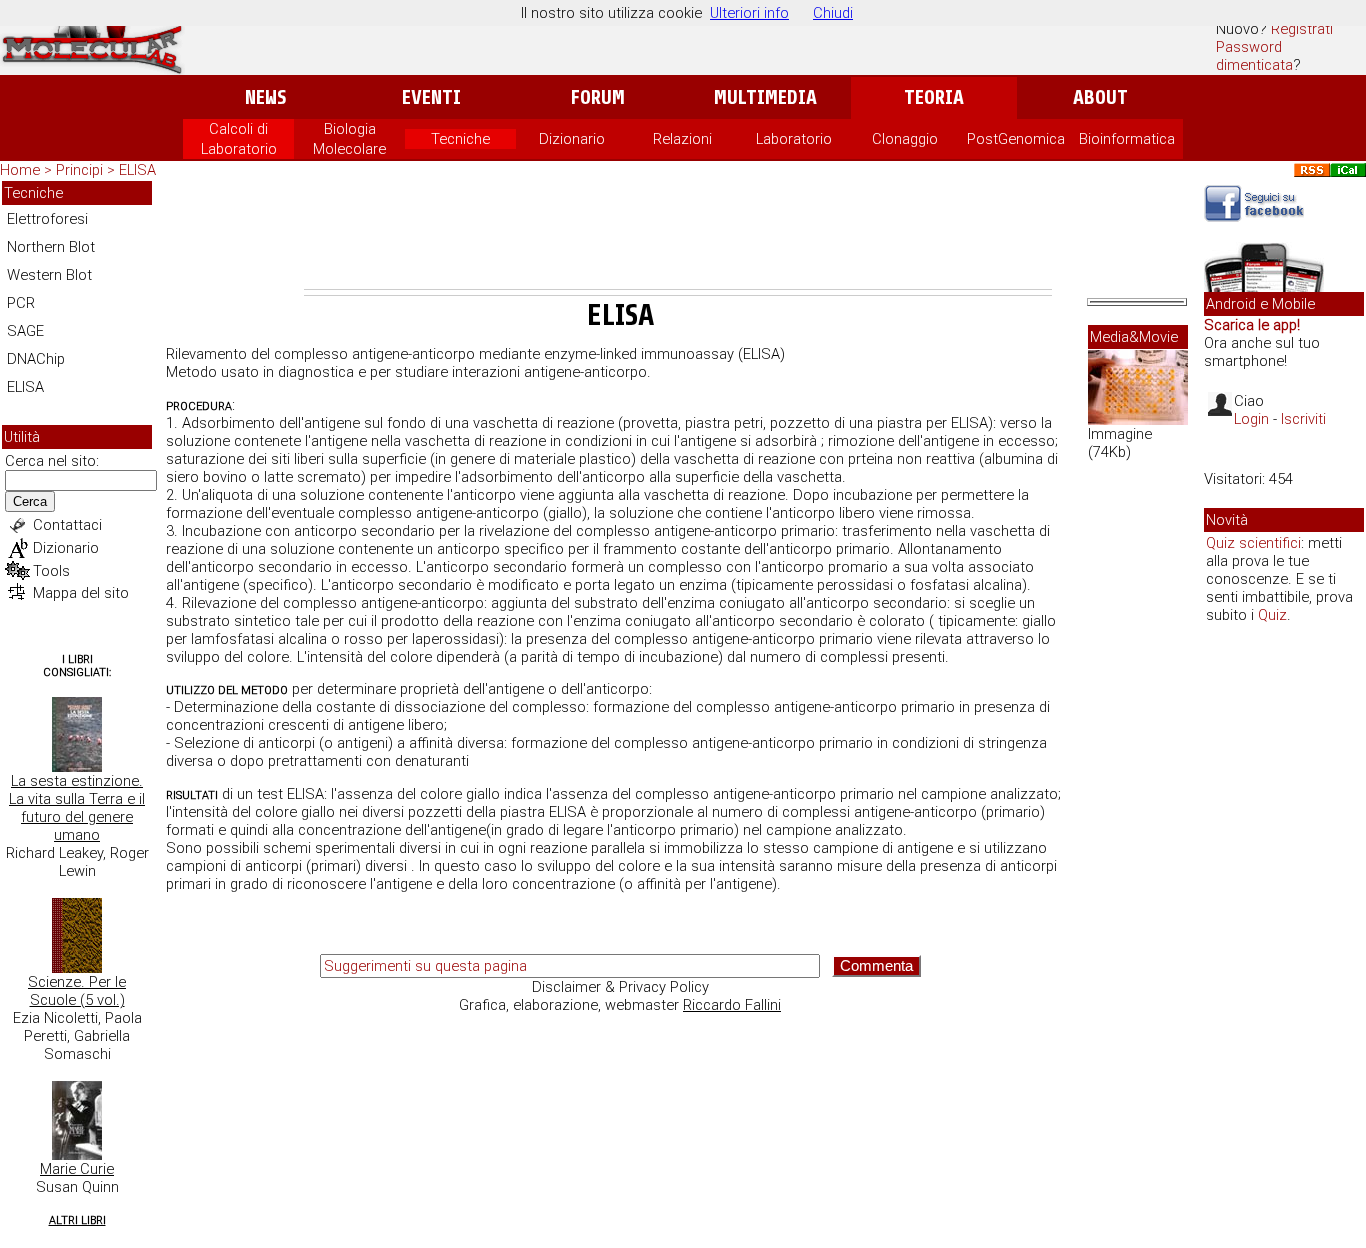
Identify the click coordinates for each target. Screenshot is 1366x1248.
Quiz (1272, 615)
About (1100, 97)
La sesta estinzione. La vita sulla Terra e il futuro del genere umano (77, 808)
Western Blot (49, 275)
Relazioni (682, 139)
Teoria (934, 97)
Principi (79, 170)
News (265, 97)
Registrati (1302, 29)
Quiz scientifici (1253, 543)
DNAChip (36, 359)
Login (1251, 419)
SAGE (25, 331)
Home (20, 170)
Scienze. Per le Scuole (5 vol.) (77, 991)
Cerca (30, 501)
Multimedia (765, 97)
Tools (51, 571)
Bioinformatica (1127, 139)
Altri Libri (77, 1220)
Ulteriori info (749, 13)
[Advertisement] (678, 234)
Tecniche (460, 139)
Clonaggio (905, 139)
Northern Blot (51, 247)
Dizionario (572, 139)
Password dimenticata (1254, 56)
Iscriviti (1303, 419)
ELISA (137, 170)
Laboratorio (794, 139)
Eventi (431, 97)
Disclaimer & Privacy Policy (620, 987)
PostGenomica (1016, 139)
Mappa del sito (81, 593)
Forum (597, 97)
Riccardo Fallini (732, 1005)
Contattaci (67, 525)
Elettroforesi (47, 219)
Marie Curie (77, 1169)
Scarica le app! (1252, 325)
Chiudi (833, 13)
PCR (21, 303)
